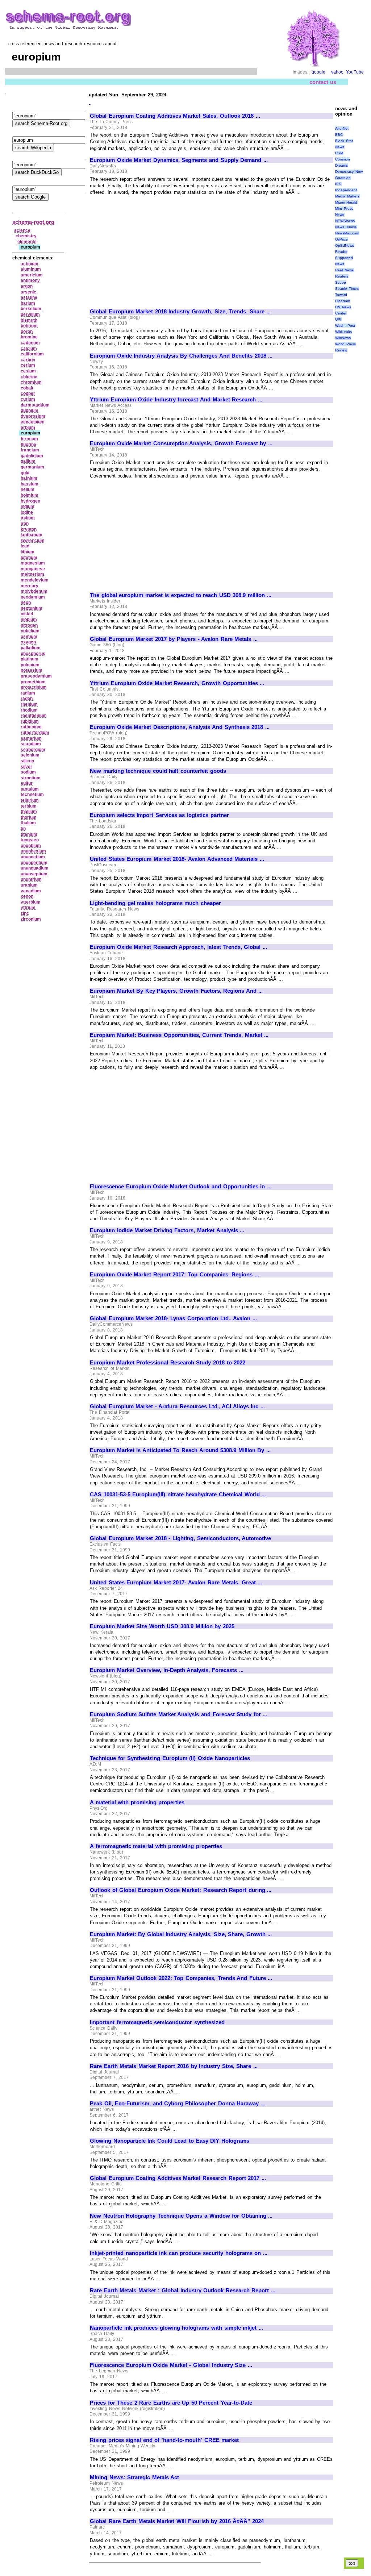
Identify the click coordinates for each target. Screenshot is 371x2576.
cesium (28, 371)
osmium (29, 637)
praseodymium (36, 676)
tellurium (30, 800)
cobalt (27, 388)
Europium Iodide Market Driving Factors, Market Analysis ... (167, 1230)
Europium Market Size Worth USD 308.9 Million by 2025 (162, 1626)
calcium (29, 349)
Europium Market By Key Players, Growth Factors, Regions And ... (176, 991)
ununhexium (33, 851)
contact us (323, 82)
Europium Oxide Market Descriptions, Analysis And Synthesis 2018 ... (180, 727)
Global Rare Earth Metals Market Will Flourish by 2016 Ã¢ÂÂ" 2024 (177, 2521)
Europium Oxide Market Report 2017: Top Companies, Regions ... (174, 1275)
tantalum (30, 789)
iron (25, 524)
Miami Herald (346, 202)
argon (27, 286)
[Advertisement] (151, 249)
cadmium (30, 343)
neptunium (32, 608)
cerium (28, 365)
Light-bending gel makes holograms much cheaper (155, 903)
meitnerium (32, 574)
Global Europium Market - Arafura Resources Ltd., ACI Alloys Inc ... (177, 1406)
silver (26, 767)
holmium (30, 495)
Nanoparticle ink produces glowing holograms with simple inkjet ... (176, 2328)
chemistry (26, 236)
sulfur (27, 783)
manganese (33, 569)
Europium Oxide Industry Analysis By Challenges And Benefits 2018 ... (181, 356)
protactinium (34, 687)
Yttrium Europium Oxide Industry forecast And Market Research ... (176, 400)
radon (27, 699)
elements (27, 242)
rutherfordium (35, 733)
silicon (27, 761)
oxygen (28, 642)
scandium (31, 744)
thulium (28, 823)
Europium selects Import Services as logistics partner (159, 815)
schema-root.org (33, 222)
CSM (339, 153)
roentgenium (34, 716)
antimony (30, 280)
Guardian (343, 178)
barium (28, 303)
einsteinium (33, 422)
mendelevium (35, 580)
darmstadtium (35, 405)
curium (28, 399)
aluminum (31, 269)
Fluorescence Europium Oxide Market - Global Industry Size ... (171, 2365)
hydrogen (30, 501)
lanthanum (32, 535)
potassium (32, 670)
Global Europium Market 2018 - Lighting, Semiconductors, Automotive (180, 1538)
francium (30, 450)
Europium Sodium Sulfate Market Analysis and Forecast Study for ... (178, 1714)
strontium (31, 778)
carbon (28, 360)
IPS (338, 184)
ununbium (31, 846)
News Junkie (346, 227)
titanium (29, 834)
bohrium (29, 326)
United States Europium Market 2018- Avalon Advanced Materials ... (177, 859)
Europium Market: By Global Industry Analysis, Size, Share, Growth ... (181, 1934)
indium (28, 507)
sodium (28, 772)
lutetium (29, 558)
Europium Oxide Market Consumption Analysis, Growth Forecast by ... (181, 443)
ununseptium (34, 874)
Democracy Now (349, 172)
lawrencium (33, 541)
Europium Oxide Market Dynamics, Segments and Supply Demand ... (179, 160)
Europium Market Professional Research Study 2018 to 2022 (168, 1363)
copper (28, 393)
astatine (29, 297)
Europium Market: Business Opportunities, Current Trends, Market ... (179, 1035)
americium (32, 275)
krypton (29, 529)
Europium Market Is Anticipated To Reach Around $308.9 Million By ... (180, 1450)
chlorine (29, 377)
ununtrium (31, 879)
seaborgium (33, 750)
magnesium (33, 563)
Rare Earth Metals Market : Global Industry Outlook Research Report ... (183, 2291)
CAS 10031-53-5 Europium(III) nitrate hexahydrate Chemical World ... (178, 1495)
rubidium (30, 721)
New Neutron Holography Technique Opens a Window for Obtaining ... (181, 2216)
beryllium (30, 314)
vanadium (31, 891)
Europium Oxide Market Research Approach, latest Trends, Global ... (178, 947)
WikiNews (343, 338)
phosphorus (33, 654)
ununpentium (34, 863)
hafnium (29, 478)
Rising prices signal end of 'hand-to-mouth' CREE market (164, 2440)
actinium (30, 264)
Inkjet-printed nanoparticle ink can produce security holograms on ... (179, 2253)
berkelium (31, 309)
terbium (29, 806)
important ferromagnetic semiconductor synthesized (157, 2022)
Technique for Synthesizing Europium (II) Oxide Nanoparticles (170, 1758)
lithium (28, 552)
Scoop (341, 282)
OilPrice (341, 239)
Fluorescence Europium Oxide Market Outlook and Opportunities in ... (181, 1187)
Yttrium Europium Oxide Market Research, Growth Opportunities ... (177, 683)
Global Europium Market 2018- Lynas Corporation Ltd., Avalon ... (173, 1318)
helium (28, 489)
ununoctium (33, 857)
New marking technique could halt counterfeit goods (158, 771)
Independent (346, 190)
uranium (29, 885)
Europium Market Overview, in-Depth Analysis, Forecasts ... (167, 1670)
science (22, 230)
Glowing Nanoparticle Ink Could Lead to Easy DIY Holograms (170, 2141)
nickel (27, 614)
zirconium (31, 919)
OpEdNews (345, 245)
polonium (30, 665)
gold (25, 473)
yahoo (337, 72)
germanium (32, 467)
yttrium (28, 908)
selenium (30, 755)
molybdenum (34, 591)
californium (32, 354)
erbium (28, 428)
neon (26, 603)
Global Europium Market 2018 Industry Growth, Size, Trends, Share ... (180, 312)
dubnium (30, 410)
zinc (25, 913)
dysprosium (33, 416)
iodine (27, 512)
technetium (32, 795)
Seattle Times (347, 289)
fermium (29, 439)
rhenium (29, 704)
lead (25, 546)
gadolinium (32, 456)
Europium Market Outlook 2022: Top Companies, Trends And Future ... (181, 1978)
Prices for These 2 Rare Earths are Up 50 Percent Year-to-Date (171, 2403)
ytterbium (31, 902)
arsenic (28, 292)
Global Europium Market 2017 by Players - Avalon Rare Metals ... (174, 639)
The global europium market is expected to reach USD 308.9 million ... (181, 595)
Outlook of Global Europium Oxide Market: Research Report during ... (181, 1890)
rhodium (29, 710)
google (318, 72)
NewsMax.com (347, 233)
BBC (339, 135)
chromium (31, 382)
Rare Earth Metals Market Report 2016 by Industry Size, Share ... (174, 2066)
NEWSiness (345, 221)
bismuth (29, 320)
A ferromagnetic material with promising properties (156, 1846)
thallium (29, 812)
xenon (27, 896)
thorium (29, 817)
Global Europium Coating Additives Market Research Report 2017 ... (178, 2178)
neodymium (33, 597)
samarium (31, 738)
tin (23, 829)
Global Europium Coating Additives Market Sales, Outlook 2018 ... (175, 116)
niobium (29, 620)
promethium (33, 682)
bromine (29, 337)
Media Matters (347, 196)
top (352, 2563)
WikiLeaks (343, 332)
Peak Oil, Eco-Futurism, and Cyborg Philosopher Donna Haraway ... (178, 2104)
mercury (30, 586)
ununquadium (35, 868)
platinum (30, 659)
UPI (338, 319)
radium (28, 693)
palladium (31, 648)
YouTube (355, 72)
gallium (28, 461)
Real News (344, 270)
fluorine (28, 445)
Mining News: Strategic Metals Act (134, 2477)
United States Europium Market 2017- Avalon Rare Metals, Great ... (176, 1583)
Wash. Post (345, 326)
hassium (30, 484)
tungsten (30, 840)
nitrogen (29, 625)
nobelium (30, 631)
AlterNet (342, 128)
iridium (28, 518)
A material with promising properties (137, 1802)
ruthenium (31, 727)
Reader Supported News (344, 258)
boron (27, 332)
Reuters (342, 276)
